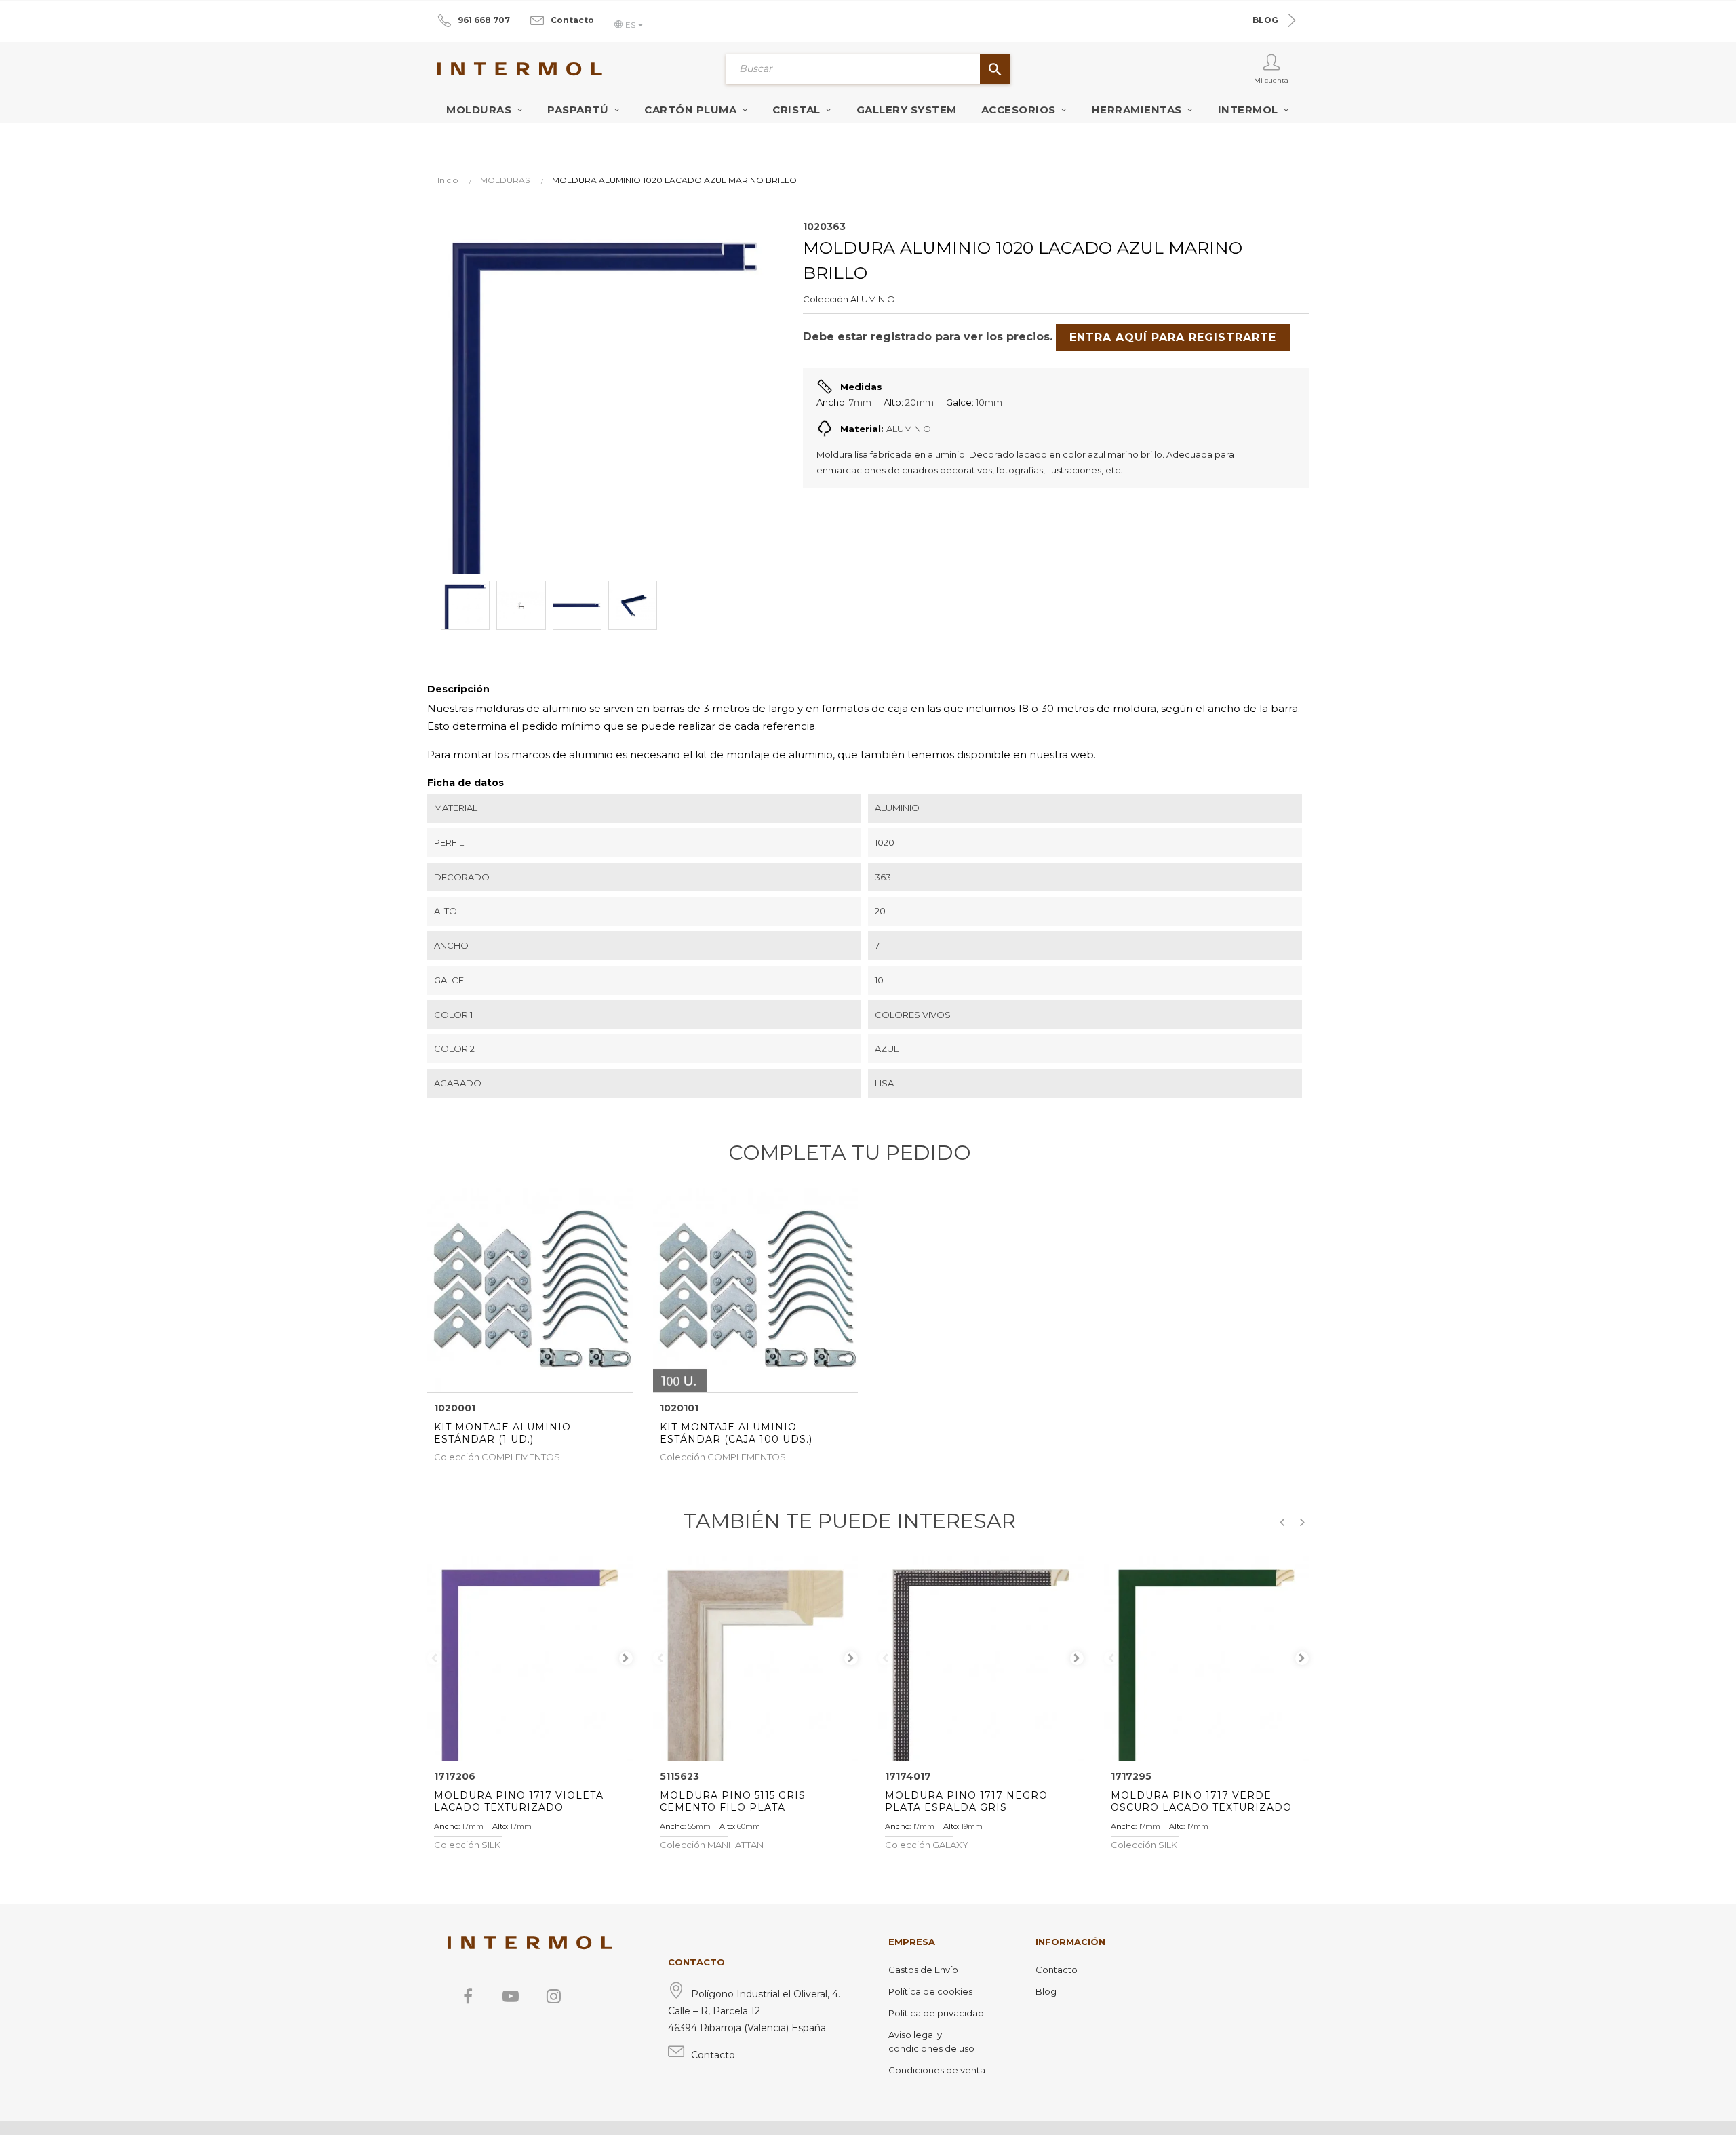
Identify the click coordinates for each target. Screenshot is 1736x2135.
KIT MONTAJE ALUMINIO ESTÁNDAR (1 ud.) (502, 1433)
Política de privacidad (936, 2013)
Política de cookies (930, 1991)
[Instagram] (553, 1996)
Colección (826, 299)
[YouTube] (511, 1996)
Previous (434, 1658)
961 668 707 (484, 20)
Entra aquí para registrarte (1173, 337)
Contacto (572, 20)
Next (626, 1658)
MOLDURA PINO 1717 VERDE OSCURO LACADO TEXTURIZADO (1201, 1801)
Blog (1046, 1991)
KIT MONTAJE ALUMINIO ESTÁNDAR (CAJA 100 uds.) (736, 1433)
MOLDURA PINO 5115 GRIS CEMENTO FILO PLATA (733, 1801)
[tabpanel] (530, 1659)
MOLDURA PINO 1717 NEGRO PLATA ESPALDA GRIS (966, 1801)
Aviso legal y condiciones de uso (931, 2041)
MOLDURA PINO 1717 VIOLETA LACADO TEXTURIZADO (519, 1801)
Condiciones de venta (937, 2070)
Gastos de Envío (923, 1970)
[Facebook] (468, 1996)
